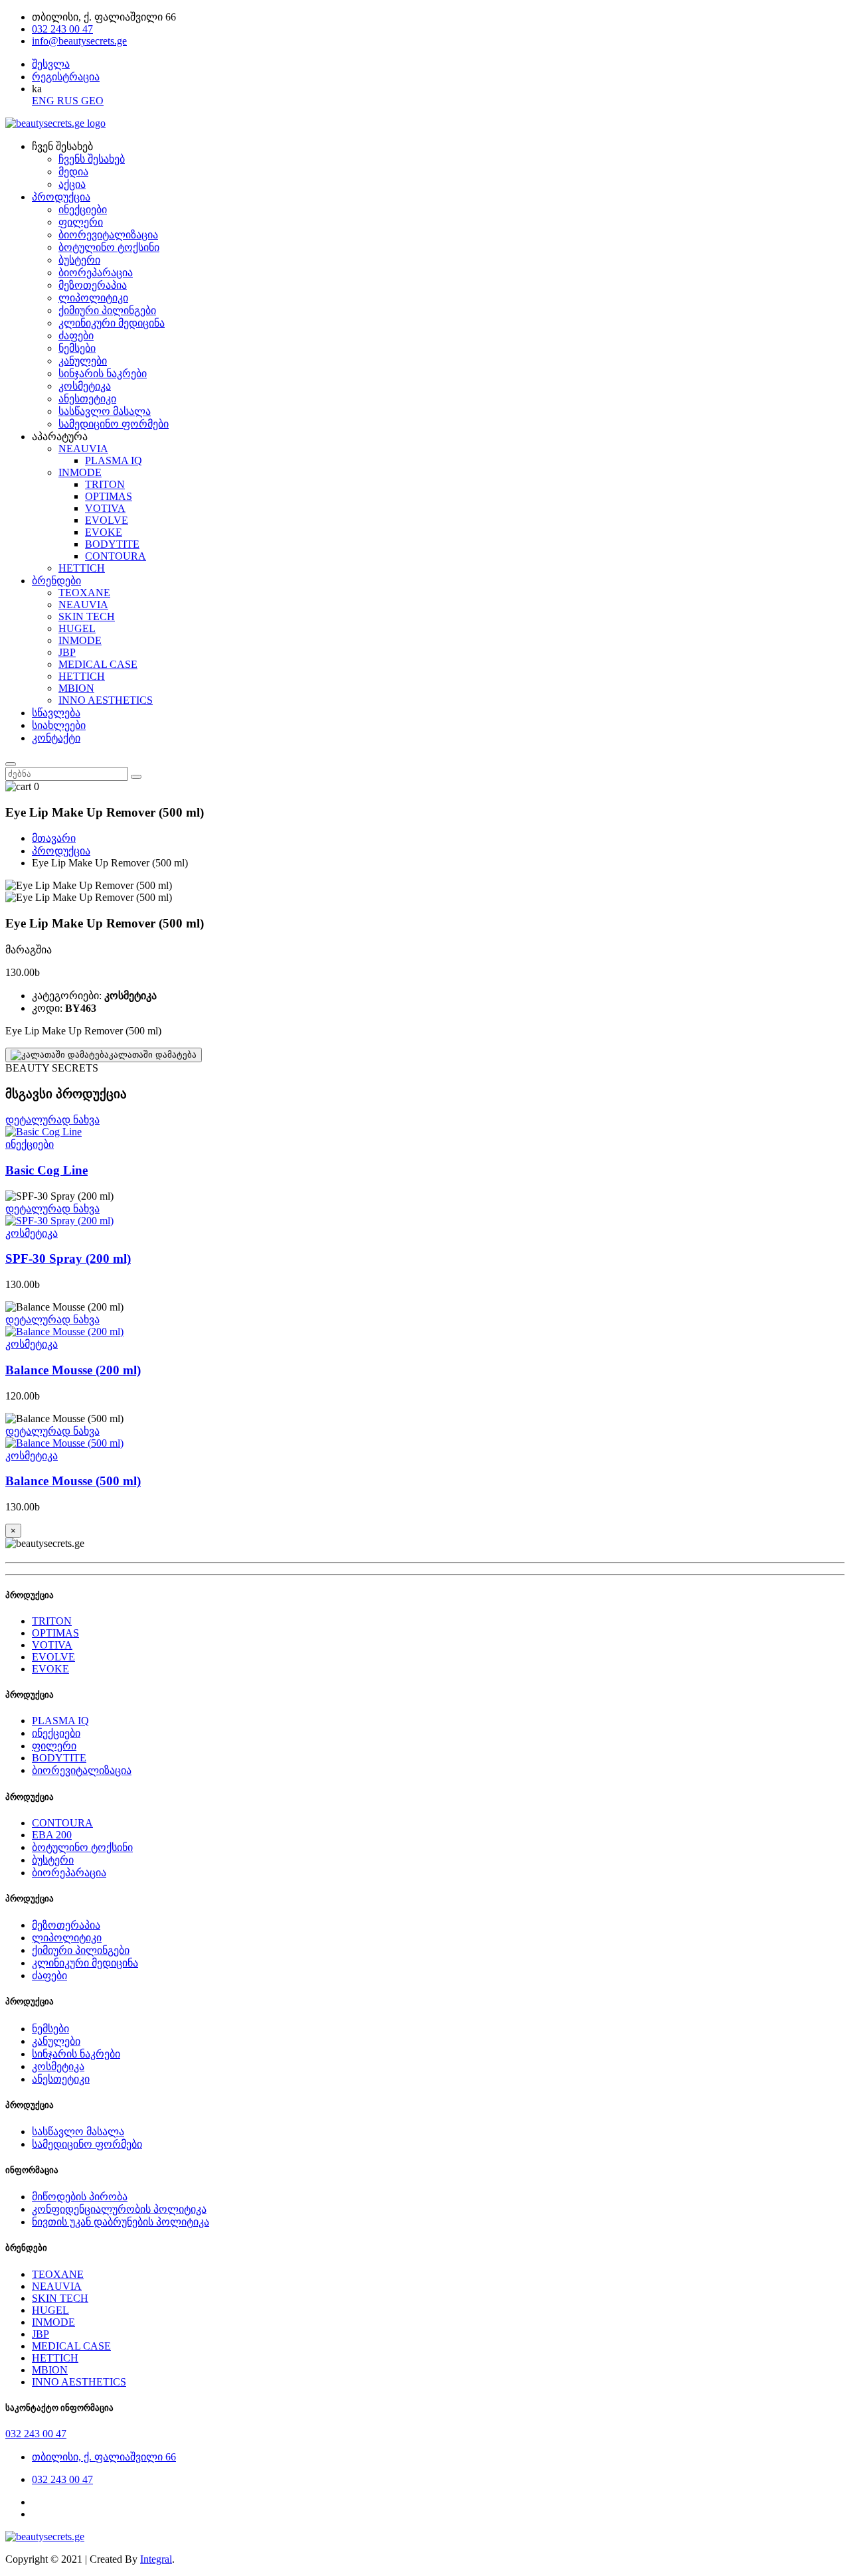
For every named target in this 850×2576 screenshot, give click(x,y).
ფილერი (81, 222)
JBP (67, 652)
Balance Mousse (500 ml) (73, 1481)
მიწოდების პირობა (80, 2197)
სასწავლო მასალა (105, 411)
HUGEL (77, 628)
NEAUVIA (83, 448)
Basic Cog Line (46, 1170)
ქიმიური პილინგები (107, 310)
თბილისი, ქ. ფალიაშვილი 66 (104, 2457)
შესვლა (51, 64)
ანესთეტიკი (87, 399)
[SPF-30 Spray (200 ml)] (425, 1221)
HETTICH (82, 568)
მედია (73, 172)
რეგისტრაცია (66, 77)
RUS (69, 101)
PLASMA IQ (114, 460)
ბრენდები (56, 581)
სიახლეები (59, 725)
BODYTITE (112, 544)
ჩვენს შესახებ (92, 159)
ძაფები (76, 336)
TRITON (105, 484)
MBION (76, 688)
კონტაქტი (56, 738)
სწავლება (56, 713)
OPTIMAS (109, 496)
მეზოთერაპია (93, 285)
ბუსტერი (79, 260)
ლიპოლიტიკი (93, 298)
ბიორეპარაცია (96, 273)
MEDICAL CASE (98, 664)
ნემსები (77, 348)
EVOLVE (107, 520)
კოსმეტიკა (85, 386)
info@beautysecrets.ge (79, 41)
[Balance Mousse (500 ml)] (425, 1443)
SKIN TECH (87, 616)
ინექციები (83, 209)
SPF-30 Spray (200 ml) (68, 1258)
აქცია (72, 184)
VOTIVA (105, 508)
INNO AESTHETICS (106, 700)
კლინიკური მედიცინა (112, 323)
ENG (44, 101)
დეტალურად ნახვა (52, 1120)
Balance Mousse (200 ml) (73, 1370)
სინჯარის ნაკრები (103, 373)
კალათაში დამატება (153, 1055)
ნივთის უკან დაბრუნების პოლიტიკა (121, 2222)
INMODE (80, 472)
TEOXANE (84, 593)
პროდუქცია (61, 197)
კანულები (83, 361)
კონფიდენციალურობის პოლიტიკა (119, 2209)
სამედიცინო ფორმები (114, 424)
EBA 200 (52, 1835)
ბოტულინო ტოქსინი (109, 247)
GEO (92, 101)
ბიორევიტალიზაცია (108, 235)
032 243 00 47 (62, 29)
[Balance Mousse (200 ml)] (425, 1332)
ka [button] (37, 89)
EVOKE (104, 532)
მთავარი (54, 838)
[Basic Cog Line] (425, 1132)
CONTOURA (116, 556)
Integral (156, 2559)
